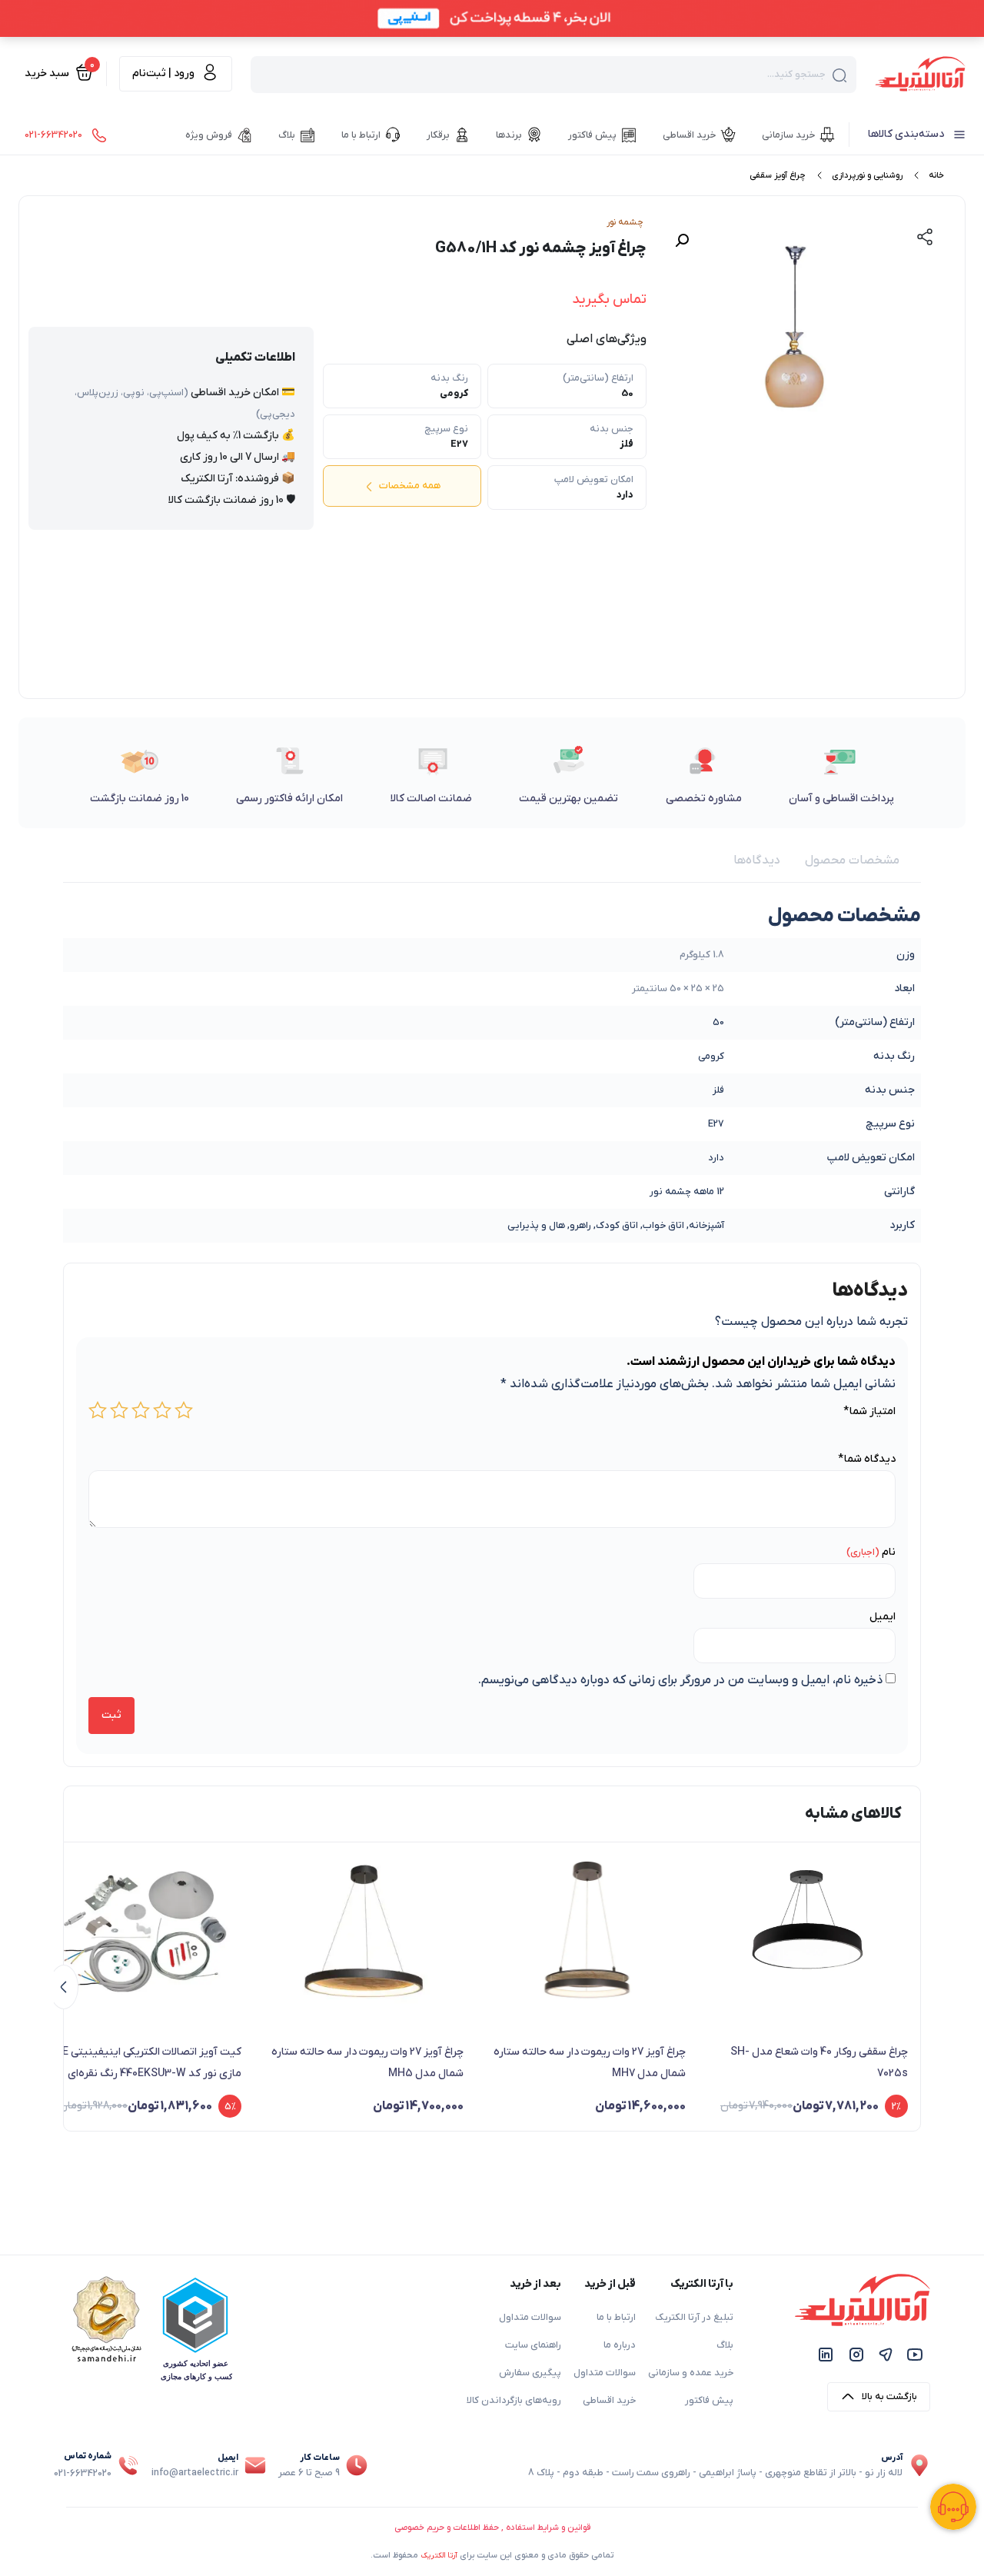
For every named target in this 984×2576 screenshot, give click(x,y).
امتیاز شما (869, 1411)
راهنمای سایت (533, 2345)
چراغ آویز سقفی (778, 175)
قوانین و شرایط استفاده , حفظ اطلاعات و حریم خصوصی (492, 2528)
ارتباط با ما (616, 2318)
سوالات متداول (605, 2373)
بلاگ (725, 2345)
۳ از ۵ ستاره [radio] (141, 1410)
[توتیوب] (915, 2354)
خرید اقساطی (609, 2401)
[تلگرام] (886, 2354)
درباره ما (620, 2345)
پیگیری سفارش (530, 2373)
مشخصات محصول (852, 860)
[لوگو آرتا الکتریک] (920, 73)
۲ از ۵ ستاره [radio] (162, 1410)
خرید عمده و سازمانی (691, 2373)
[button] (682, 241)
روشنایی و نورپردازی (867, 175)
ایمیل (883, 1617)
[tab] (852, 860)
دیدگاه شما (867, 1459)
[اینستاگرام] (856, 2354)
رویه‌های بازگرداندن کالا (514, 2401)
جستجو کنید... (796, 75)
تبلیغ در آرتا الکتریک (694, 2318)
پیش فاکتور (709, 2401)
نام (889, 1552)
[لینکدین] (826, 2354)
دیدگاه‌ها (757, 860)
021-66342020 (83, 2474)
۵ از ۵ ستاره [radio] (98, 1410)
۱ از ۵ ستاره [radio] (184, 1410)
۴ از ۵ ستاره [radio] (119, 1410)
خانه (936, 175)
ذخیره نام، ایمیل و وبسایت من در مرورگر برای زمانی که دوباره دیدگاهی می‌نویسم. (680, 1680)
